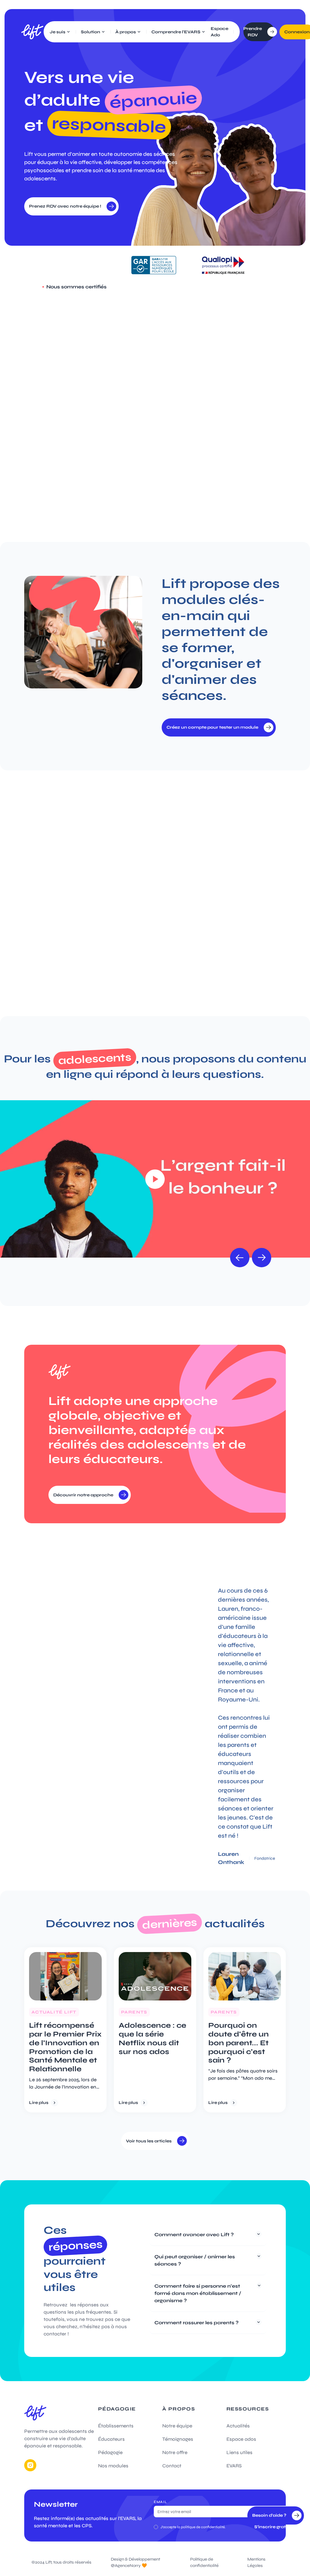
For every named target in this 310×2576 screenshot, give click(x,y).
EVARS (234, 2466)
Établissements (116, 2426)
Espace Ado (219, 32)
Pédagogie (110, 2452)
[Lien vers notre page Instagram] (30, 2465)
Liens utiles (239, 2452)
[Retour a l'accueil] (32, 32)
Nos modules (113, 2466)
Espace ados (241, 2439)
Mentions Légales (256, 2562)
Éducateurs (111, 2439)
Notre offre (175, 2452)
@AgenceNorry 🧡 (129, 2566)
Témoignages (178, 2439)
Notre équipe (177, 2426)
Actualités (238, 2426)
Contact (172, 2466)
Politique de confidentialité (204, 2562)
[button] (60, 32)
